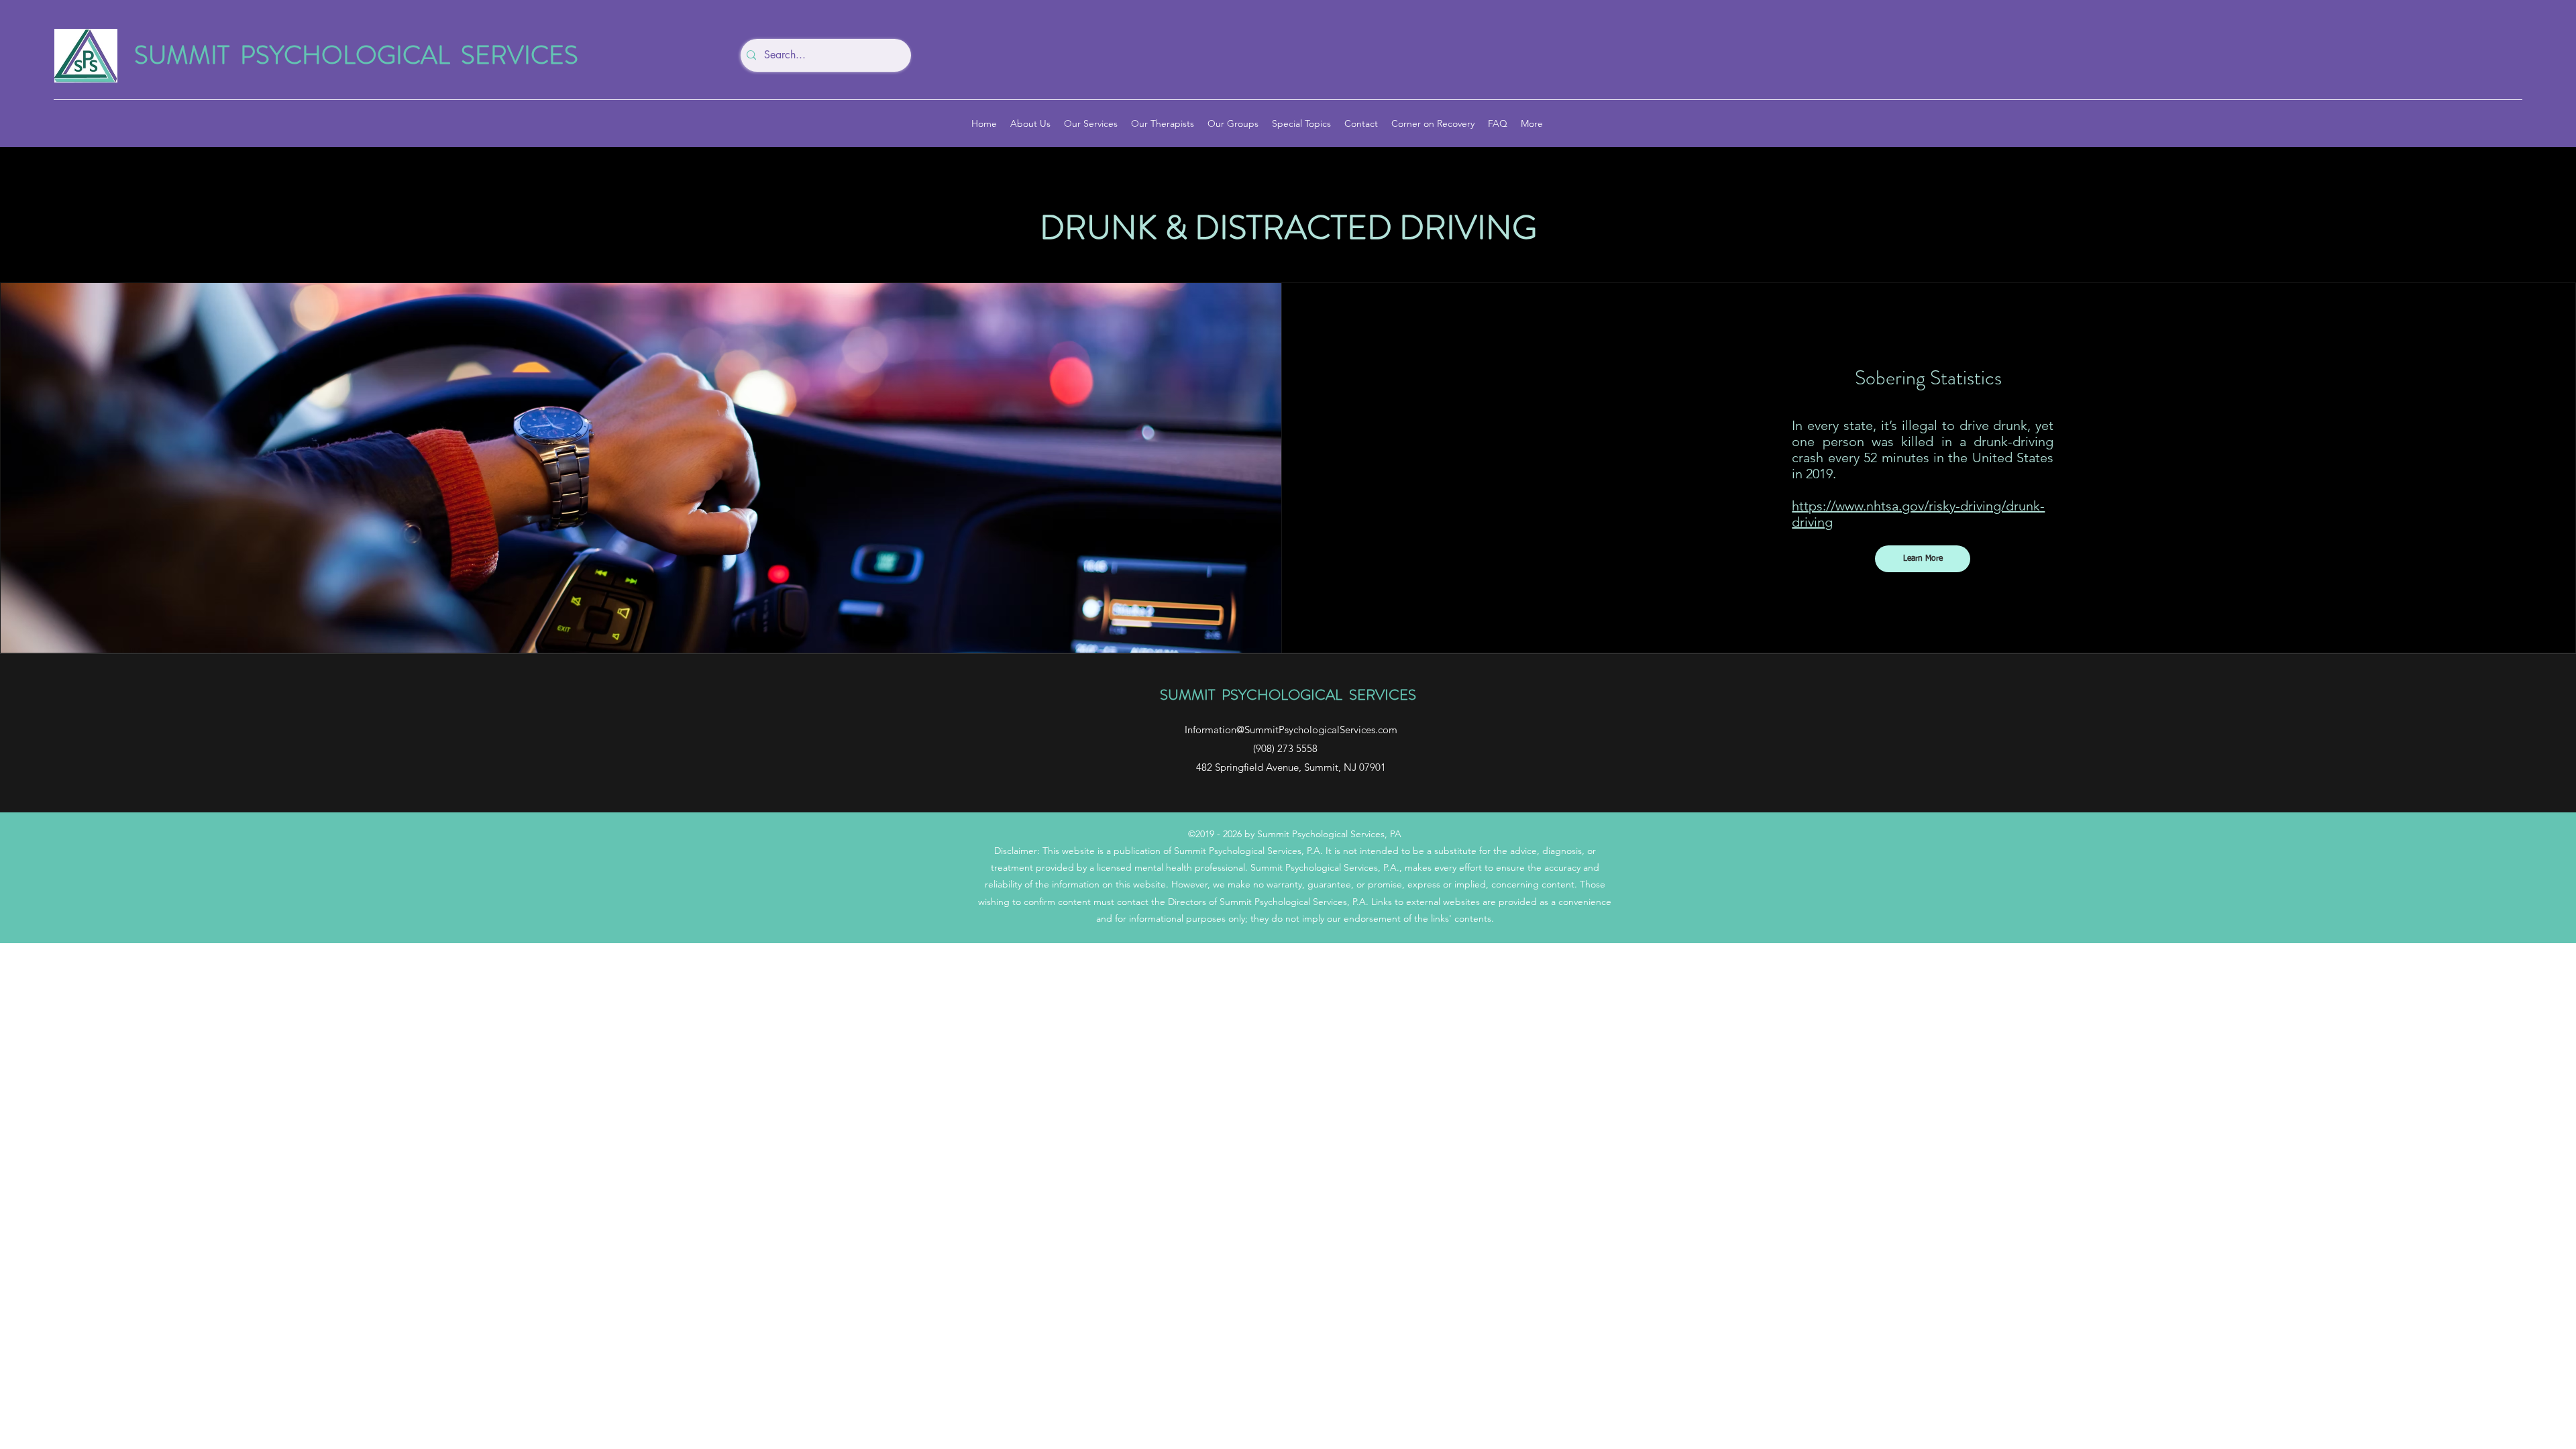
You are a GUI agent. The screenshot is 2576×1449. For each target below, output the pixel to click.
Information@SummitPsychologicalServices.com (1291, 730)
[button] (1923, 559)
